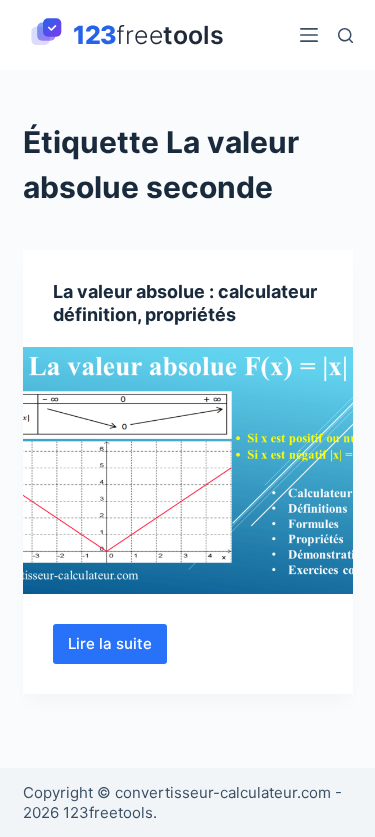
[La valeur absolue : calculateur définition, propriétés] (188, 471)
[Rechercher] (345, 35)
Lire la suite (117, 649)
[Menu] (309, 35)
